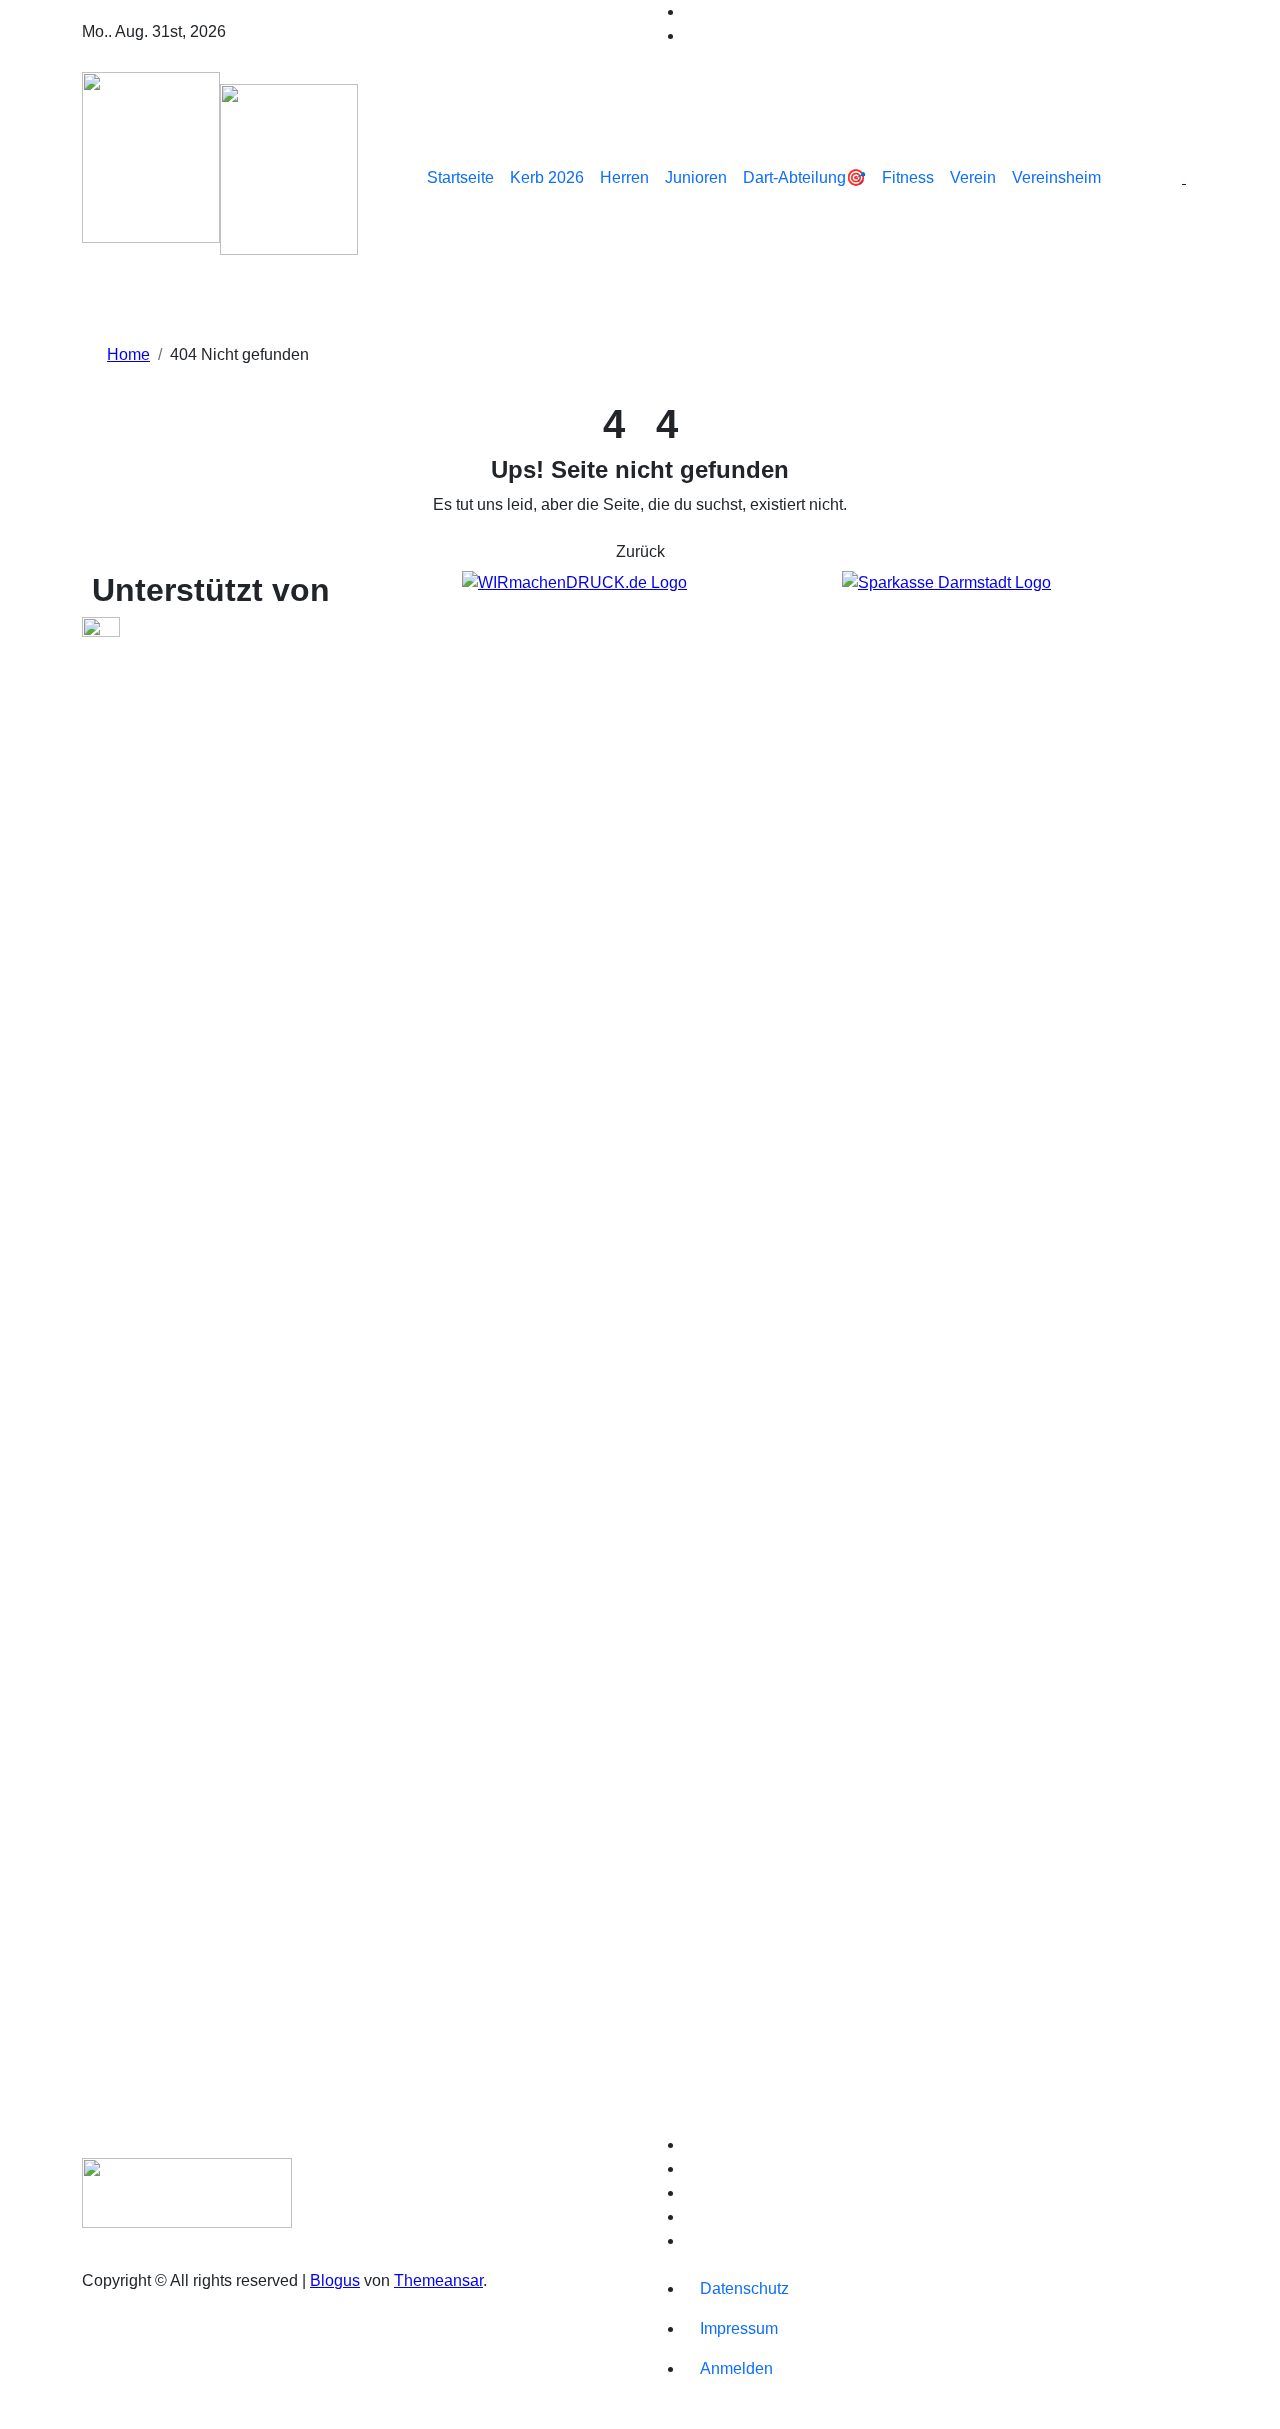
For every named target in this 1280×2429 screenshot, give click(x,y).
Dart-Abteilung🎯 (804, 177)
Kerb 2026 (547, 177)
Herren (624, 177)
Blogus (335, 2280)
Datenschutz (744, 2288)
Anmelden (736, 2368)
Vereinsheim (1056, 177)
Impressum (739, 2328)
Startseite (460, 177)
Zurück (640, 551)
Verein (973, 177)
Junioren (696, 177)
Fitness (908, 177)
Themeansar (438, 2280)
